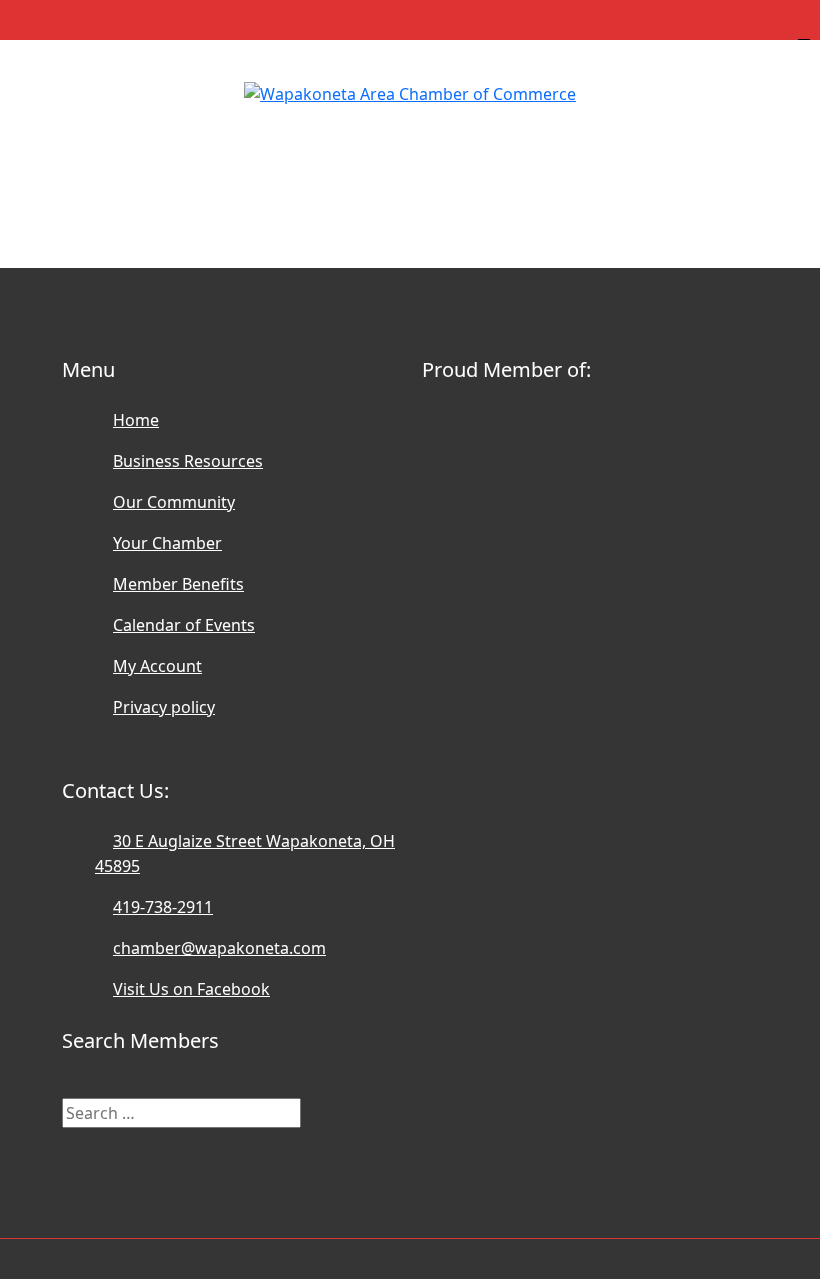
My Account (157, 666)
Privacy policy (164, 707)
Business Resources (188, 461)
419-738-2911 (163, 907)
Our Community (174, 502)
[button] (410, 148)
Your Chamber (167, 543)
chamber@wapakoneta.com (219, 948)
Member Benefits (178, 584)
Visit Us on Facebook (191, 989)
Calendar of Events (184, 625)
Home (136, 420)
